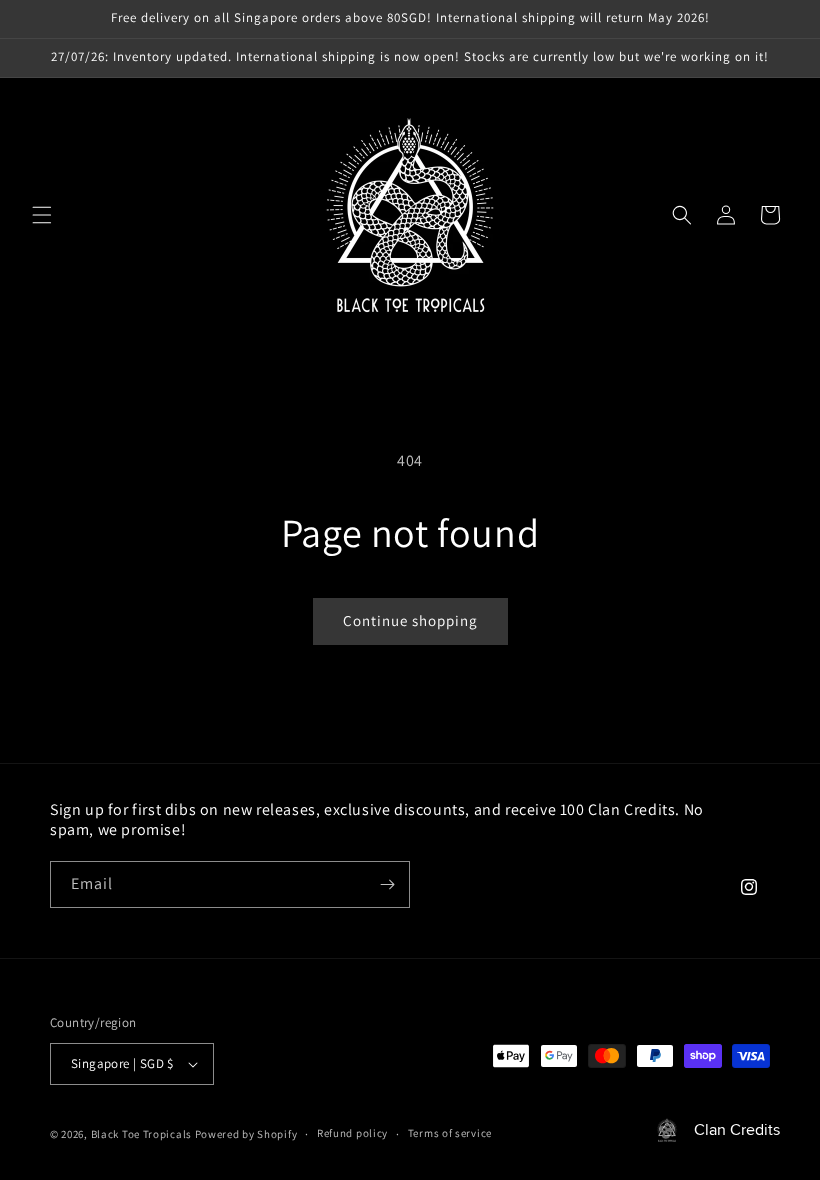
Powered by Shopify (246, 1134)
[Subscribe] (387, 884)
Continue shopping (410, 620)
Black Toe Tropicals (141, 1134)
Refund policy (352, 1133)
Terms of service (450, 1133)
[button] (42, 215)
